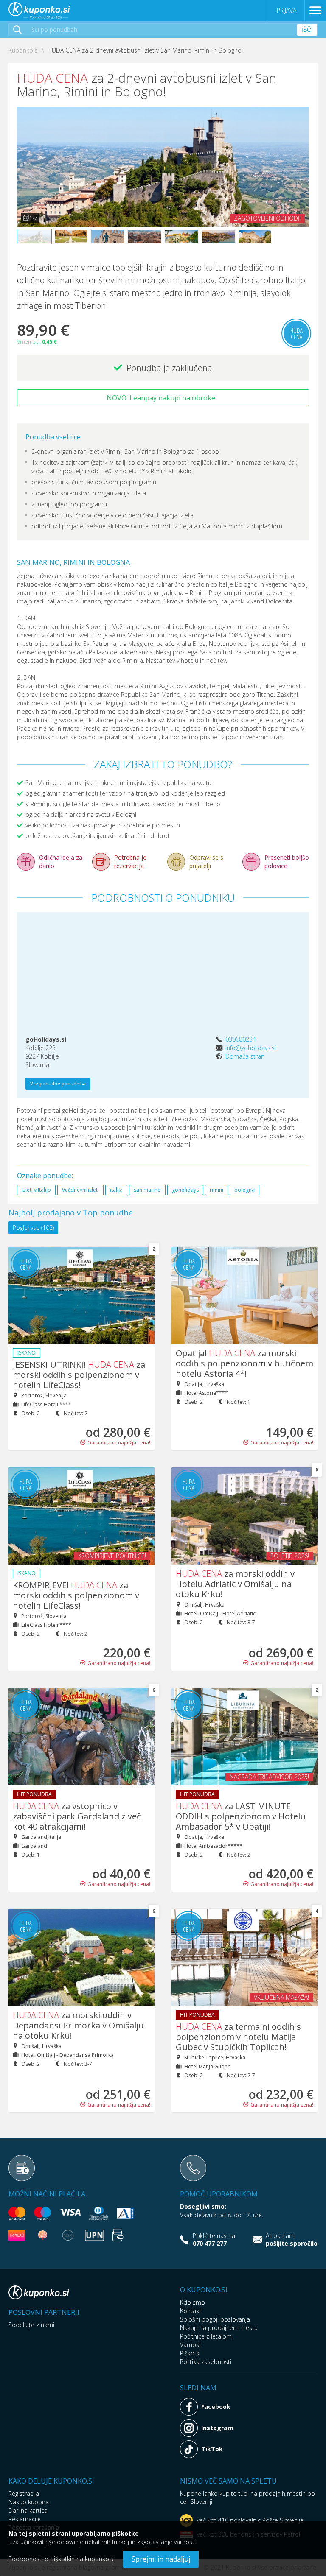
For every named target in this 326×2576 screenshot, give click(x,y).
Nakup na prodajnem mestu (219, 2328)
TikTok (212, 2449)
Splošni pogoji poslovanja (215, 2319)
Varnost (191, 2345)
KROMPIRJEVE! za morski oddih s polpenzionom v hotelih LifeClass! (76, 1595)
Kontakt (191, 2311)
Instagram (217, 2428)
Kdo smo (193, 2302)
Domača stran (245, 1056)
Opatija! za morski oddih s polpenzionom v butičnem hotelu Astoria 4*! (244, 1363)
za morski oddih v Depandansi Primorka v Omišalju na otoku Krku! (78, 2025)
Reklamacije (25, 2519)
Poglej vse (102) (33, 1228)
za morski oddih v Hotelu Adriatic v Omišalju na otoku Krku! (235, 1584)
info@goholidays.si (251, 1048)
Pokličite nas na (214, 2240)
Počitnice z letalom (206, 2336)
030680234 (241, 1039)
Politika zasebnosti (206, 2362)
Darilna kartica (28, 2510)
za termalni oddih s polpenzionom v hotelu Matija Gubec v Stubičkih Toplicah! (238, 2037)
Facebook (216, 2407)
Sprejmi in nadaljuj (161, 2559)
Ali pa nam (292, 2240)
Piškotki (190, 2353)
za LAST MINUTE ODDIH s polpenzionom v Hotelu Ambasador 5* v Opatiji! (241, 1816)
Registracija (24, 2494)
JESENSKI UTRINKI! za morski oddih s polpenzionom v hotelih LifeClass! (79, 1375)
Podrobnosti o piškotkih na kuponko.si (62, 2559)
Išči (307, 30)
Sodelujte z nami (31, 2325)
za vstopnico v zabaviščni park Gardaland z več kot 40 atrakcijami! (77, 1816)
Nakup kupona (29, 2502)
